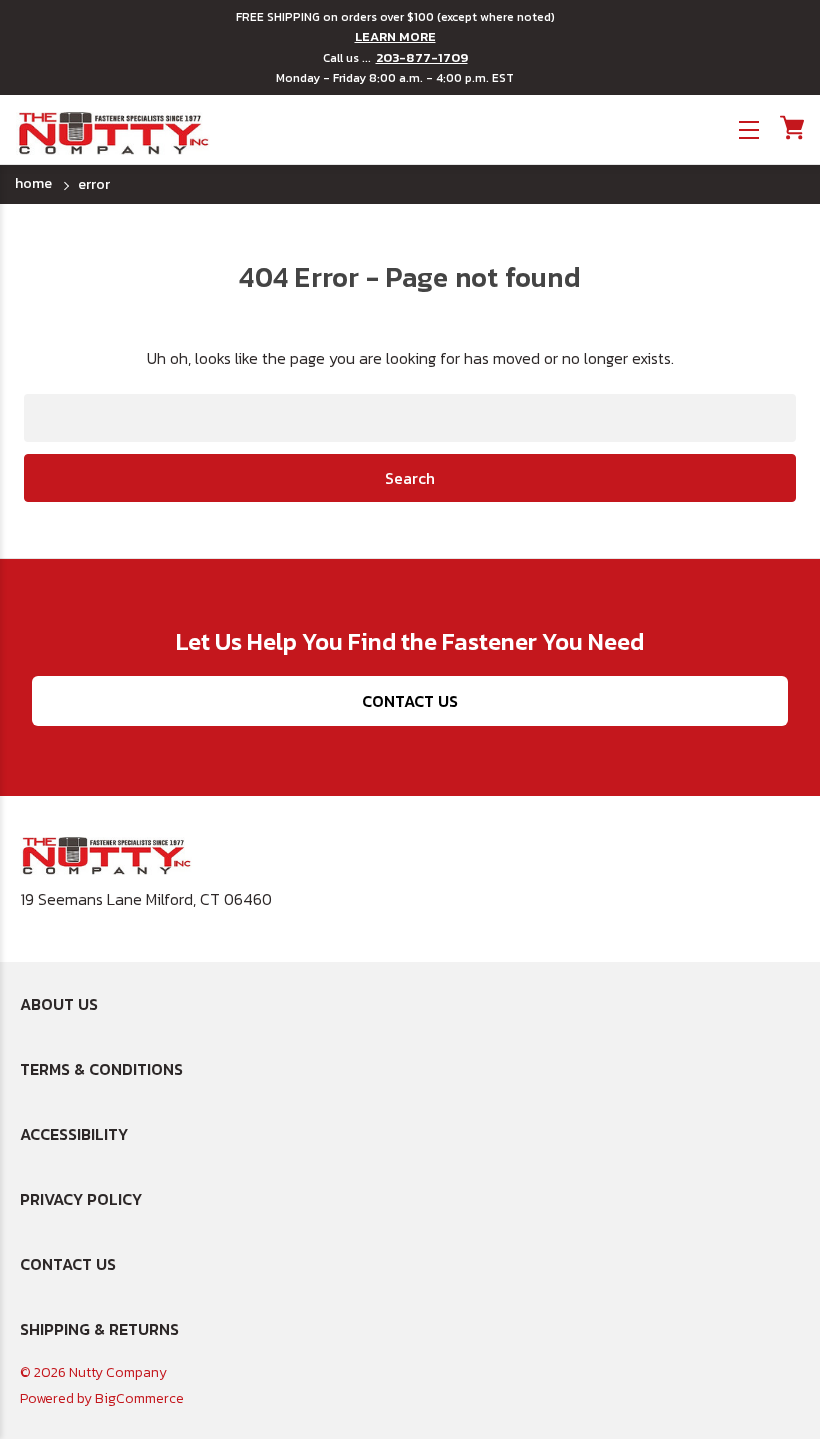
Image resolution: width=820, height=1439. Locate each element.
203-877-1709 (422, 58)
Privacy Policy (81, 1199)
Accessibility (74, 1134)
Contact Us (410, 701)
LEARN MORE (395, 37)
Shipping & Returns (99, 1329)
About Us (59, 1004)
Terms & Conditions (101, 1069)
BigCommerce (139, 1398)
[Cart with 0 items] (790, 127)
